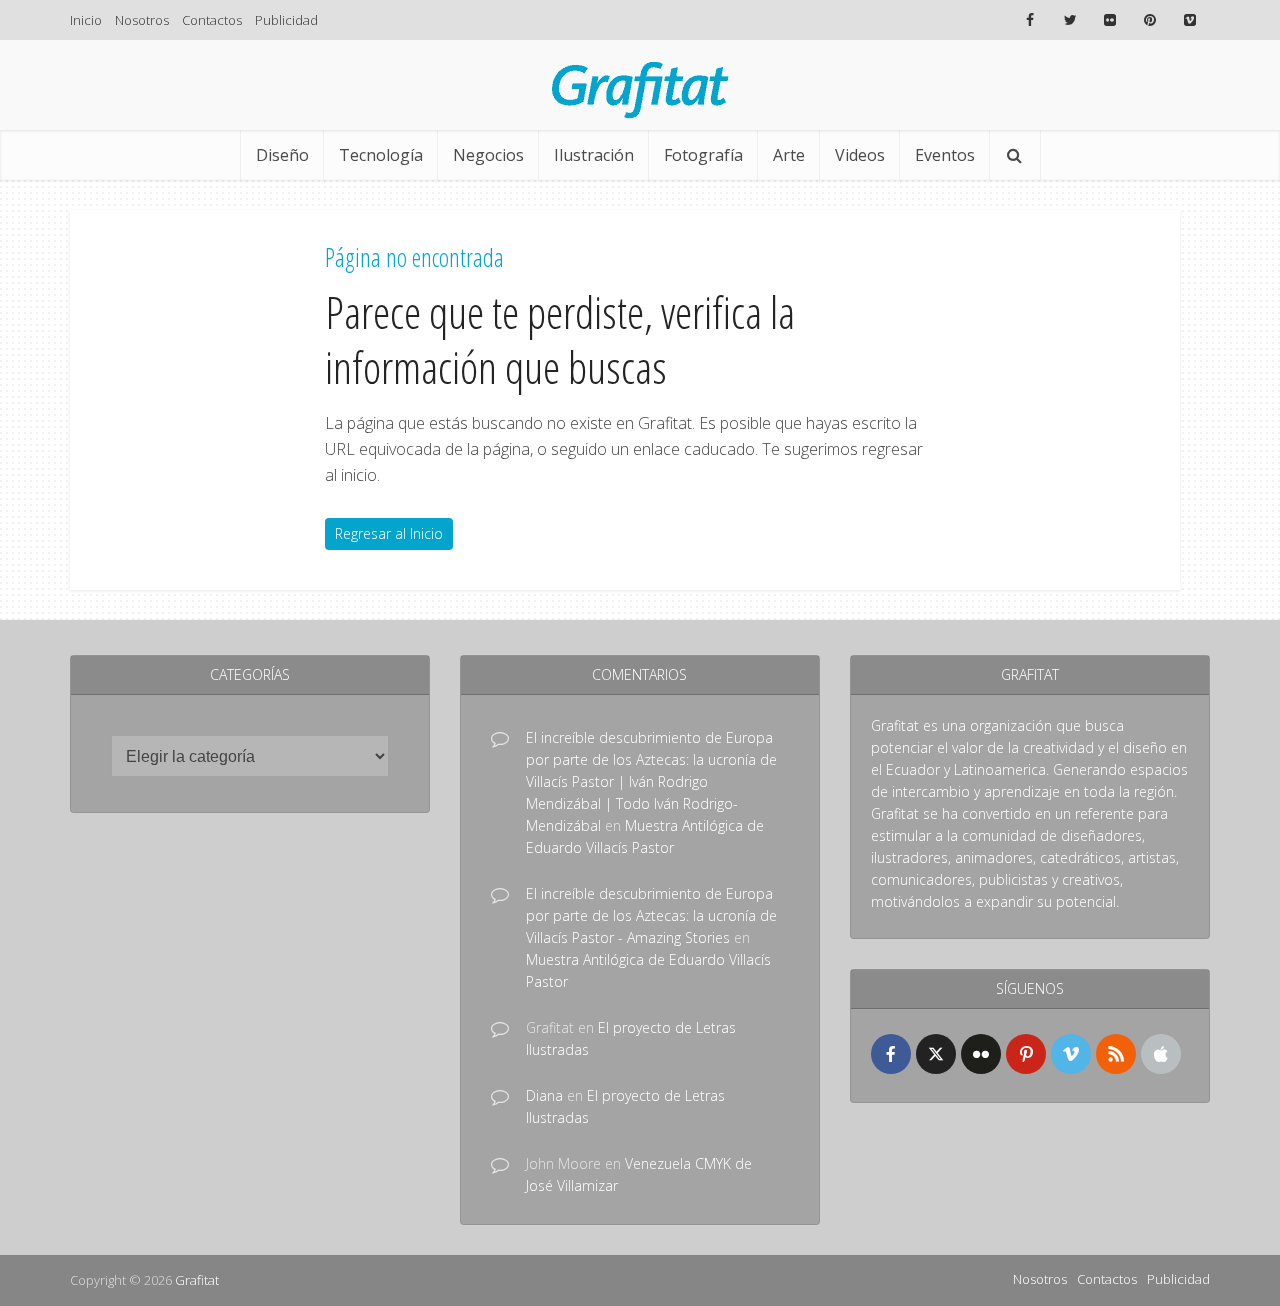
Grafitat (197, 1280)
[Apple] (1161, 1054)
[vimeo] (1071, 1054)
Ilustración (594, 155)
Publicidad (286, 20)
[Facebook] (891, 1054)
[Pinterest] (1026, 1054)
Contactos (212, 20)
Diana (544, 1095)
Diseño (282, 155)
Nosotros (142, 20)
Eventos (945, 155)
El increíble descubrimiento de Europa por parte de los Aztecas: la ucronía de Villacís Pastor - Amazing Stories (651, 915)
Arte (789, 155)
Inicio (86, 20)
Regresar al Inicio (389, 533)
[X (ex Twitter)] (936, 1054)
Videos (860, 155)
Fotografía (703, 155)
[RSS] (1116, 1054)
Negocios (488, 155)
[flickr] (981, 1054)
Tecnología (381, 155)
